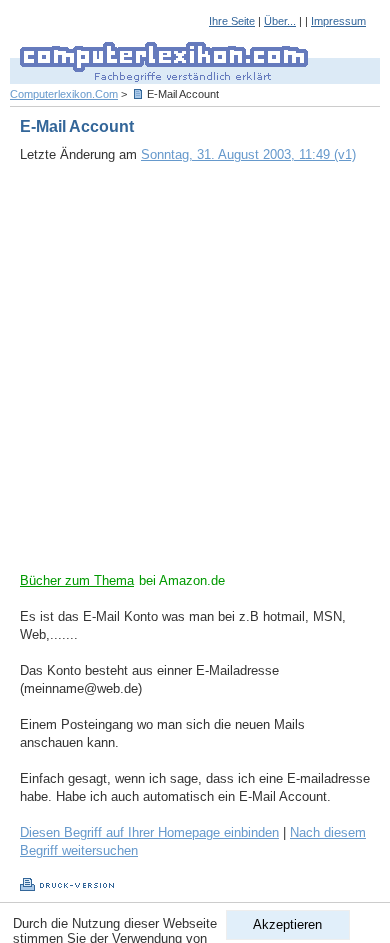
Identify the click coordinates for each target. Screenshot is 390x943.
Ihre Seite (232, 21)
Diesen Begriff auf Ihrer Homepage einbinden (149, 832)
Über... (280, 21)
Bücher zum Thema (77, 580)
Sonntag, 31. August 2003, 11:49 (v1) (248, 154)
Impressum (338, 21)
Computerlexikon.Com (64, 94)
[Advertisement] (195, 377)
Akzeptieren (287, 924)
